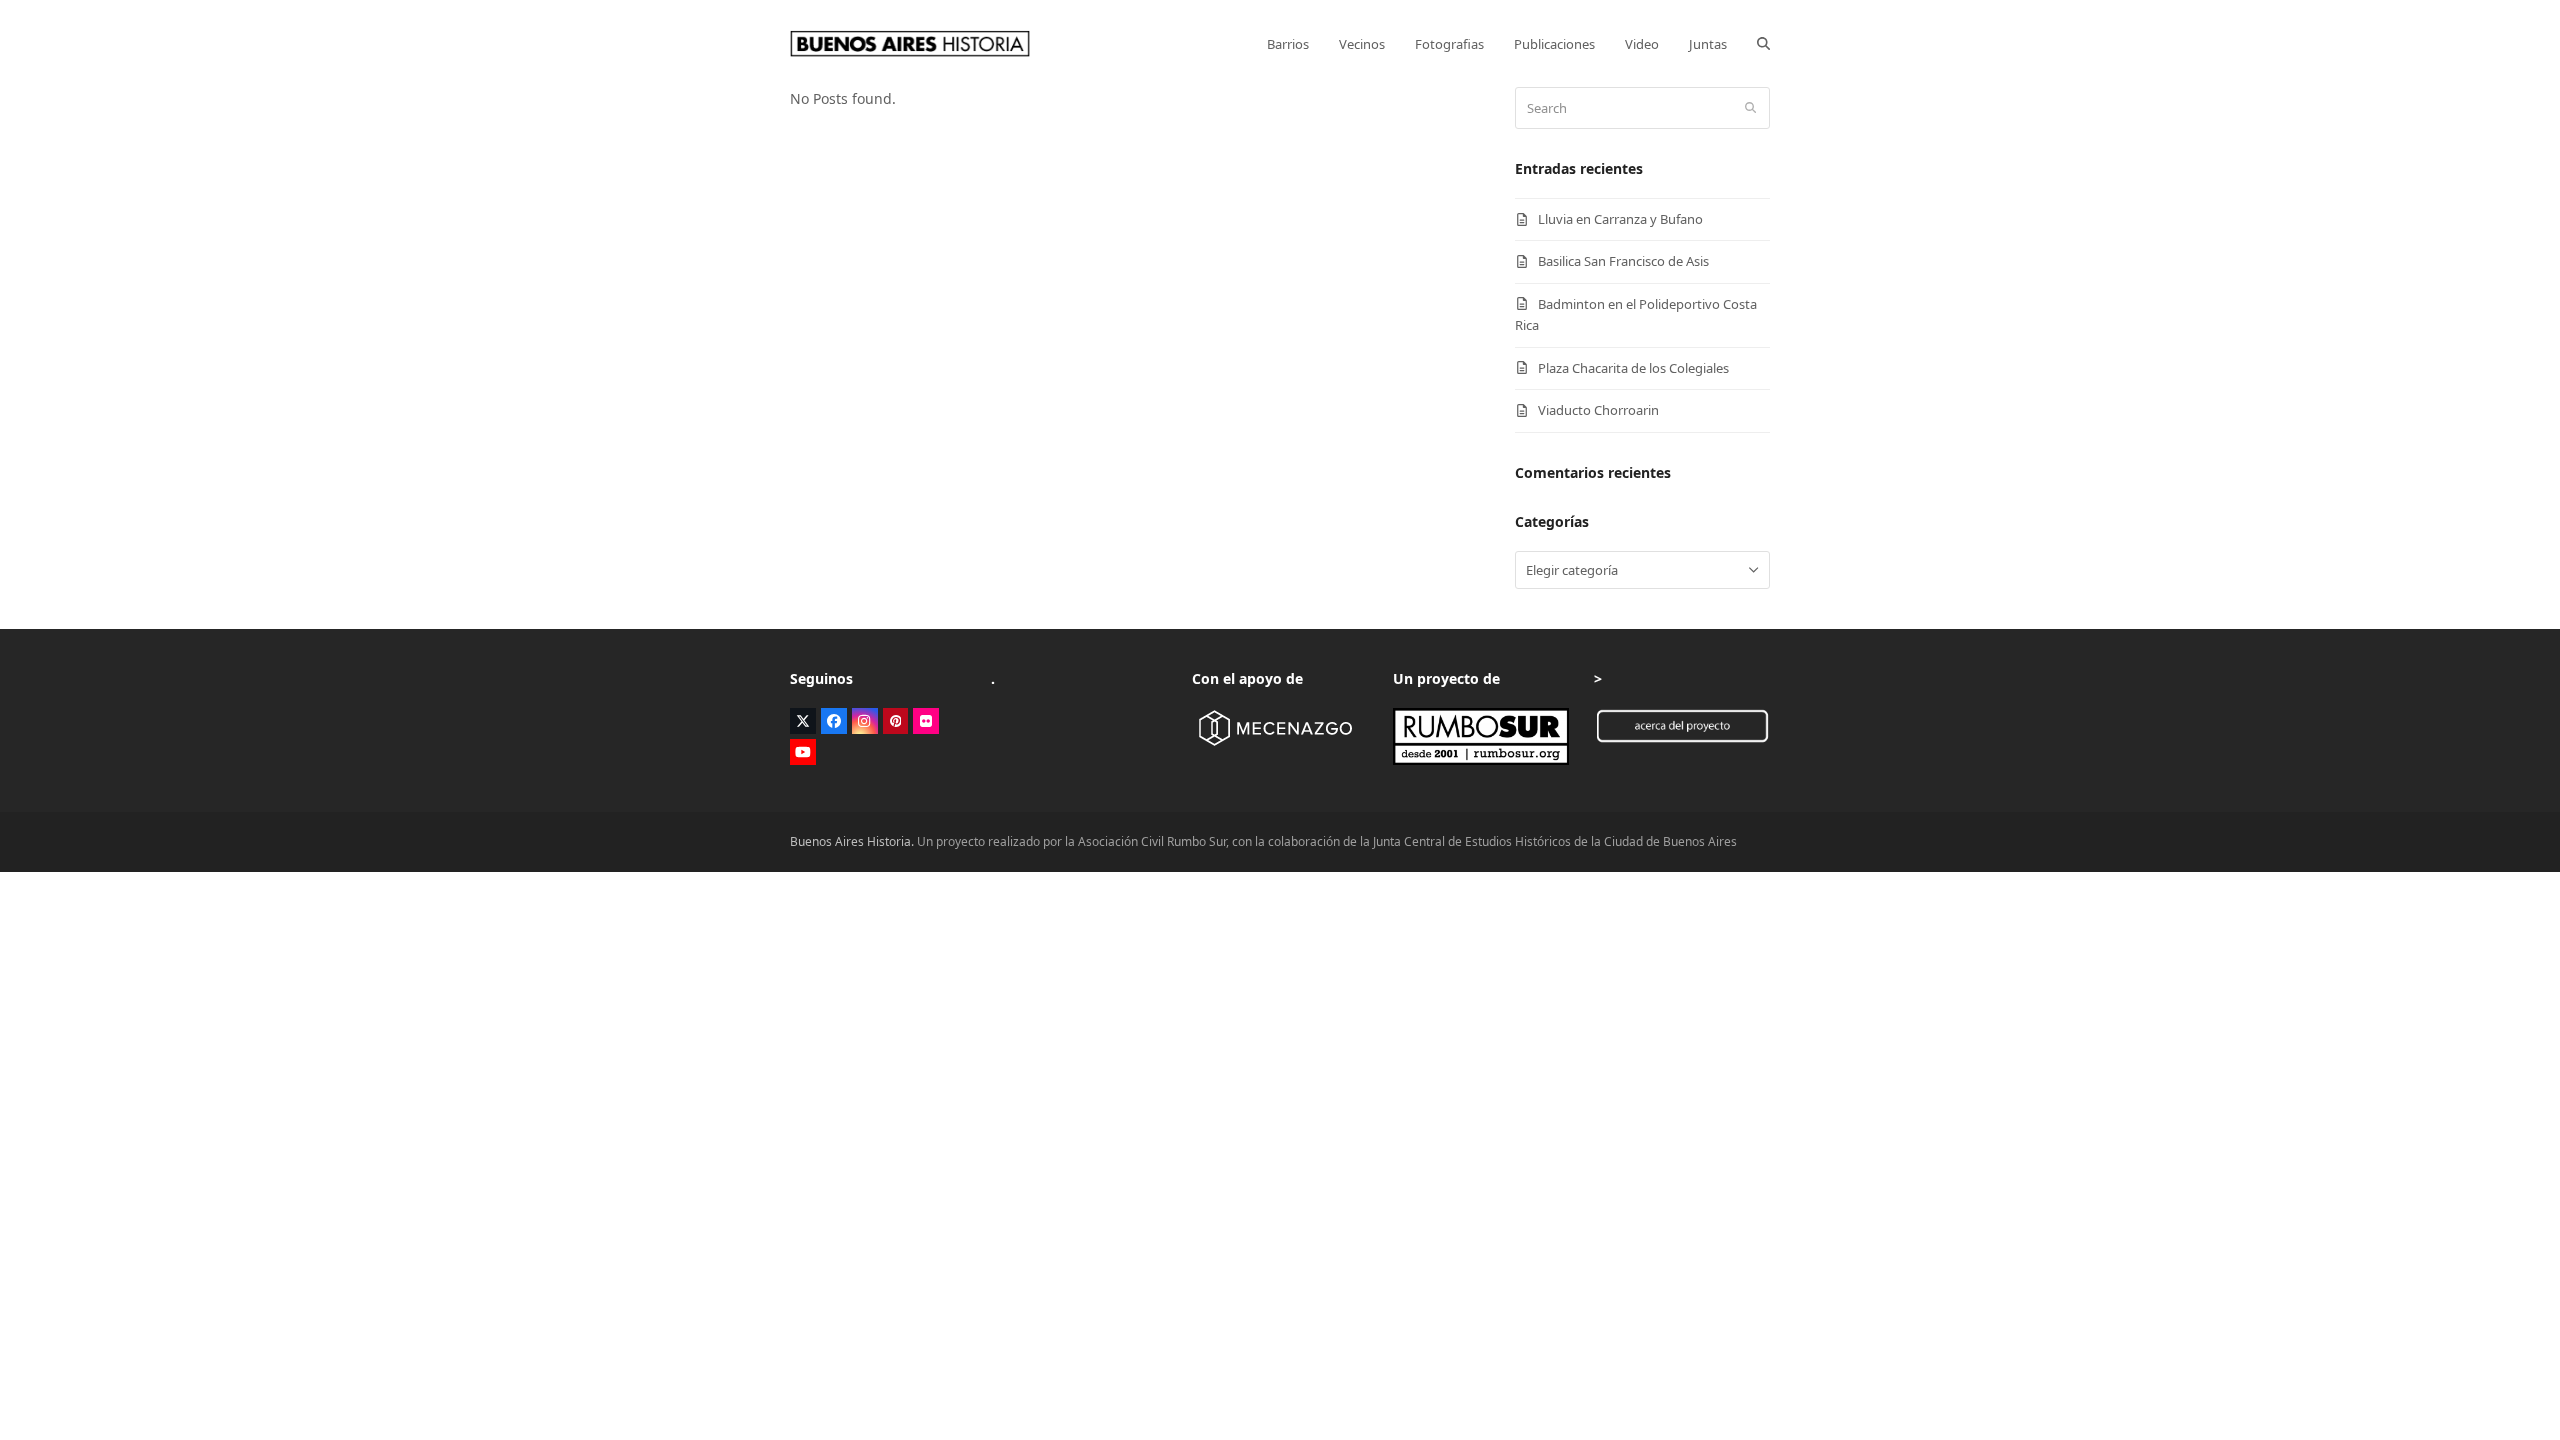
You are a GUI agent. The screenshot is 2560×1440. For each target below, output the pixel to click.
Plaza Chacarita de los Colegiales (1633, 368)
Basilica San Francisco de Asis (1623, 261)
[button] (1763, 44)
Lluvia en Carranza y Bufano (1620, 219)
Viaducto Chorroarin (1598, 410)
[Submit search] (1750, 108)
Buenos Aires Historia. (852, 841)
